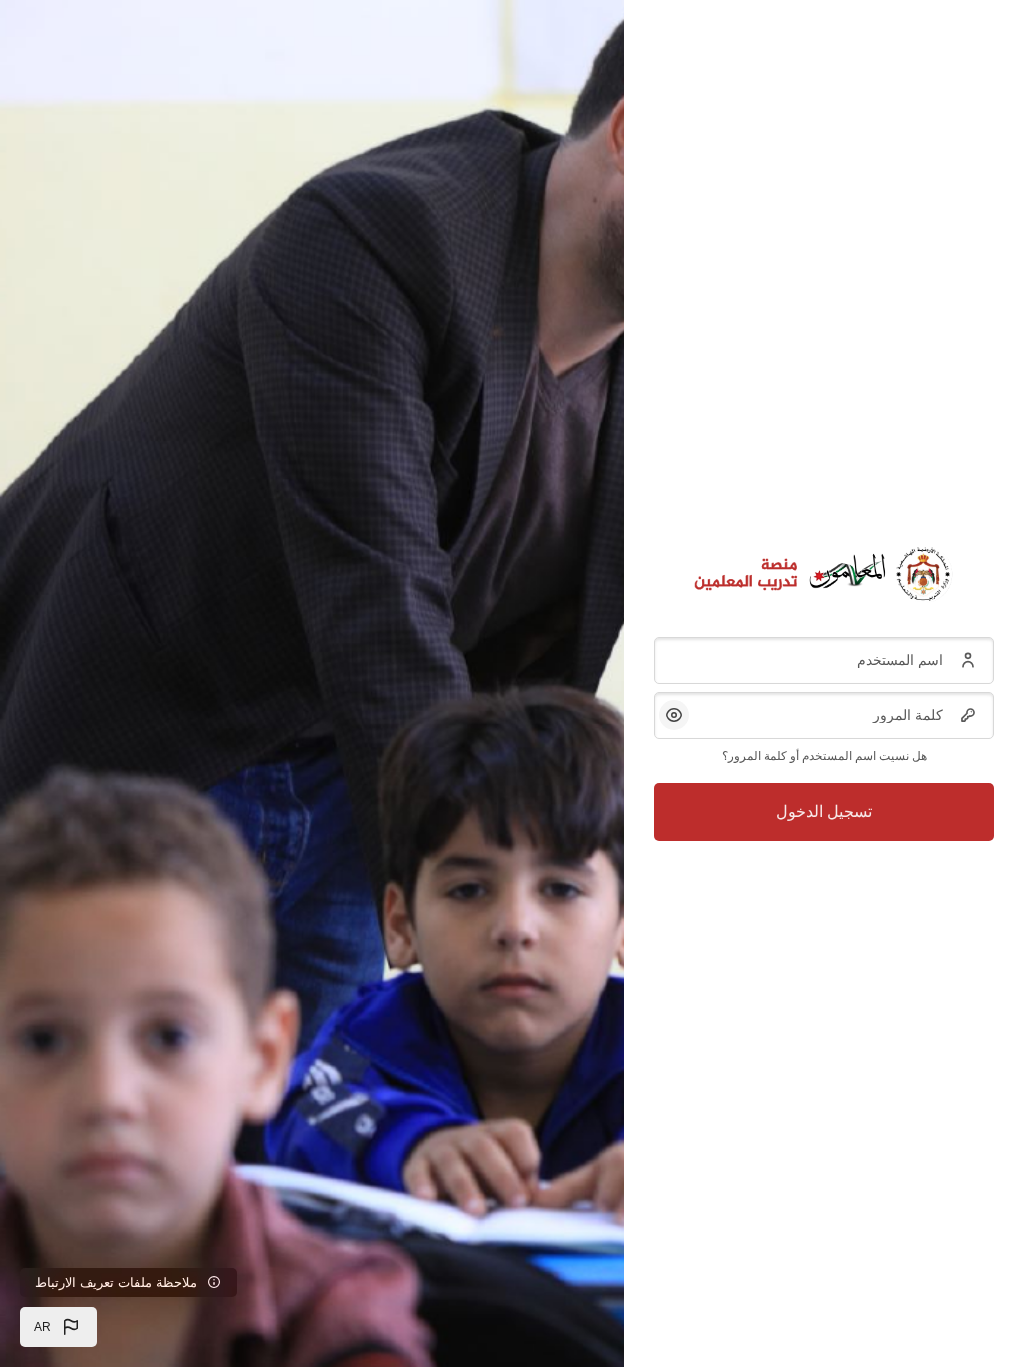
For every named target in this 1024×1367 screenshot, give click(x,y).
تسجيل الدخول (824, 811)
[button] (58, 1327)
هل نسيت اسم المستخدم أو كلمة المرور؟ (824, 756)
